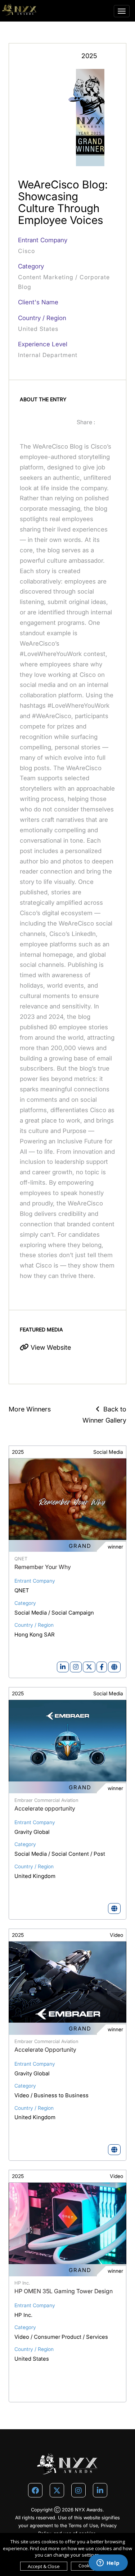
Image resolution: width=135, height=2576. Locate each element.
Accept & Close (44, 2566)
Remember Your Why (43, 1567)
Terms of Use (83, 2525)
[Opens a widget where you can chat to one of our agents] (108, 2563)
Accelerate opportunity (45, 1808)
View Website (50, 1347)
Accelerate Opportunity (45, 2050)
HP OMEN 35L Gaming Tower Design (64, 2291)
